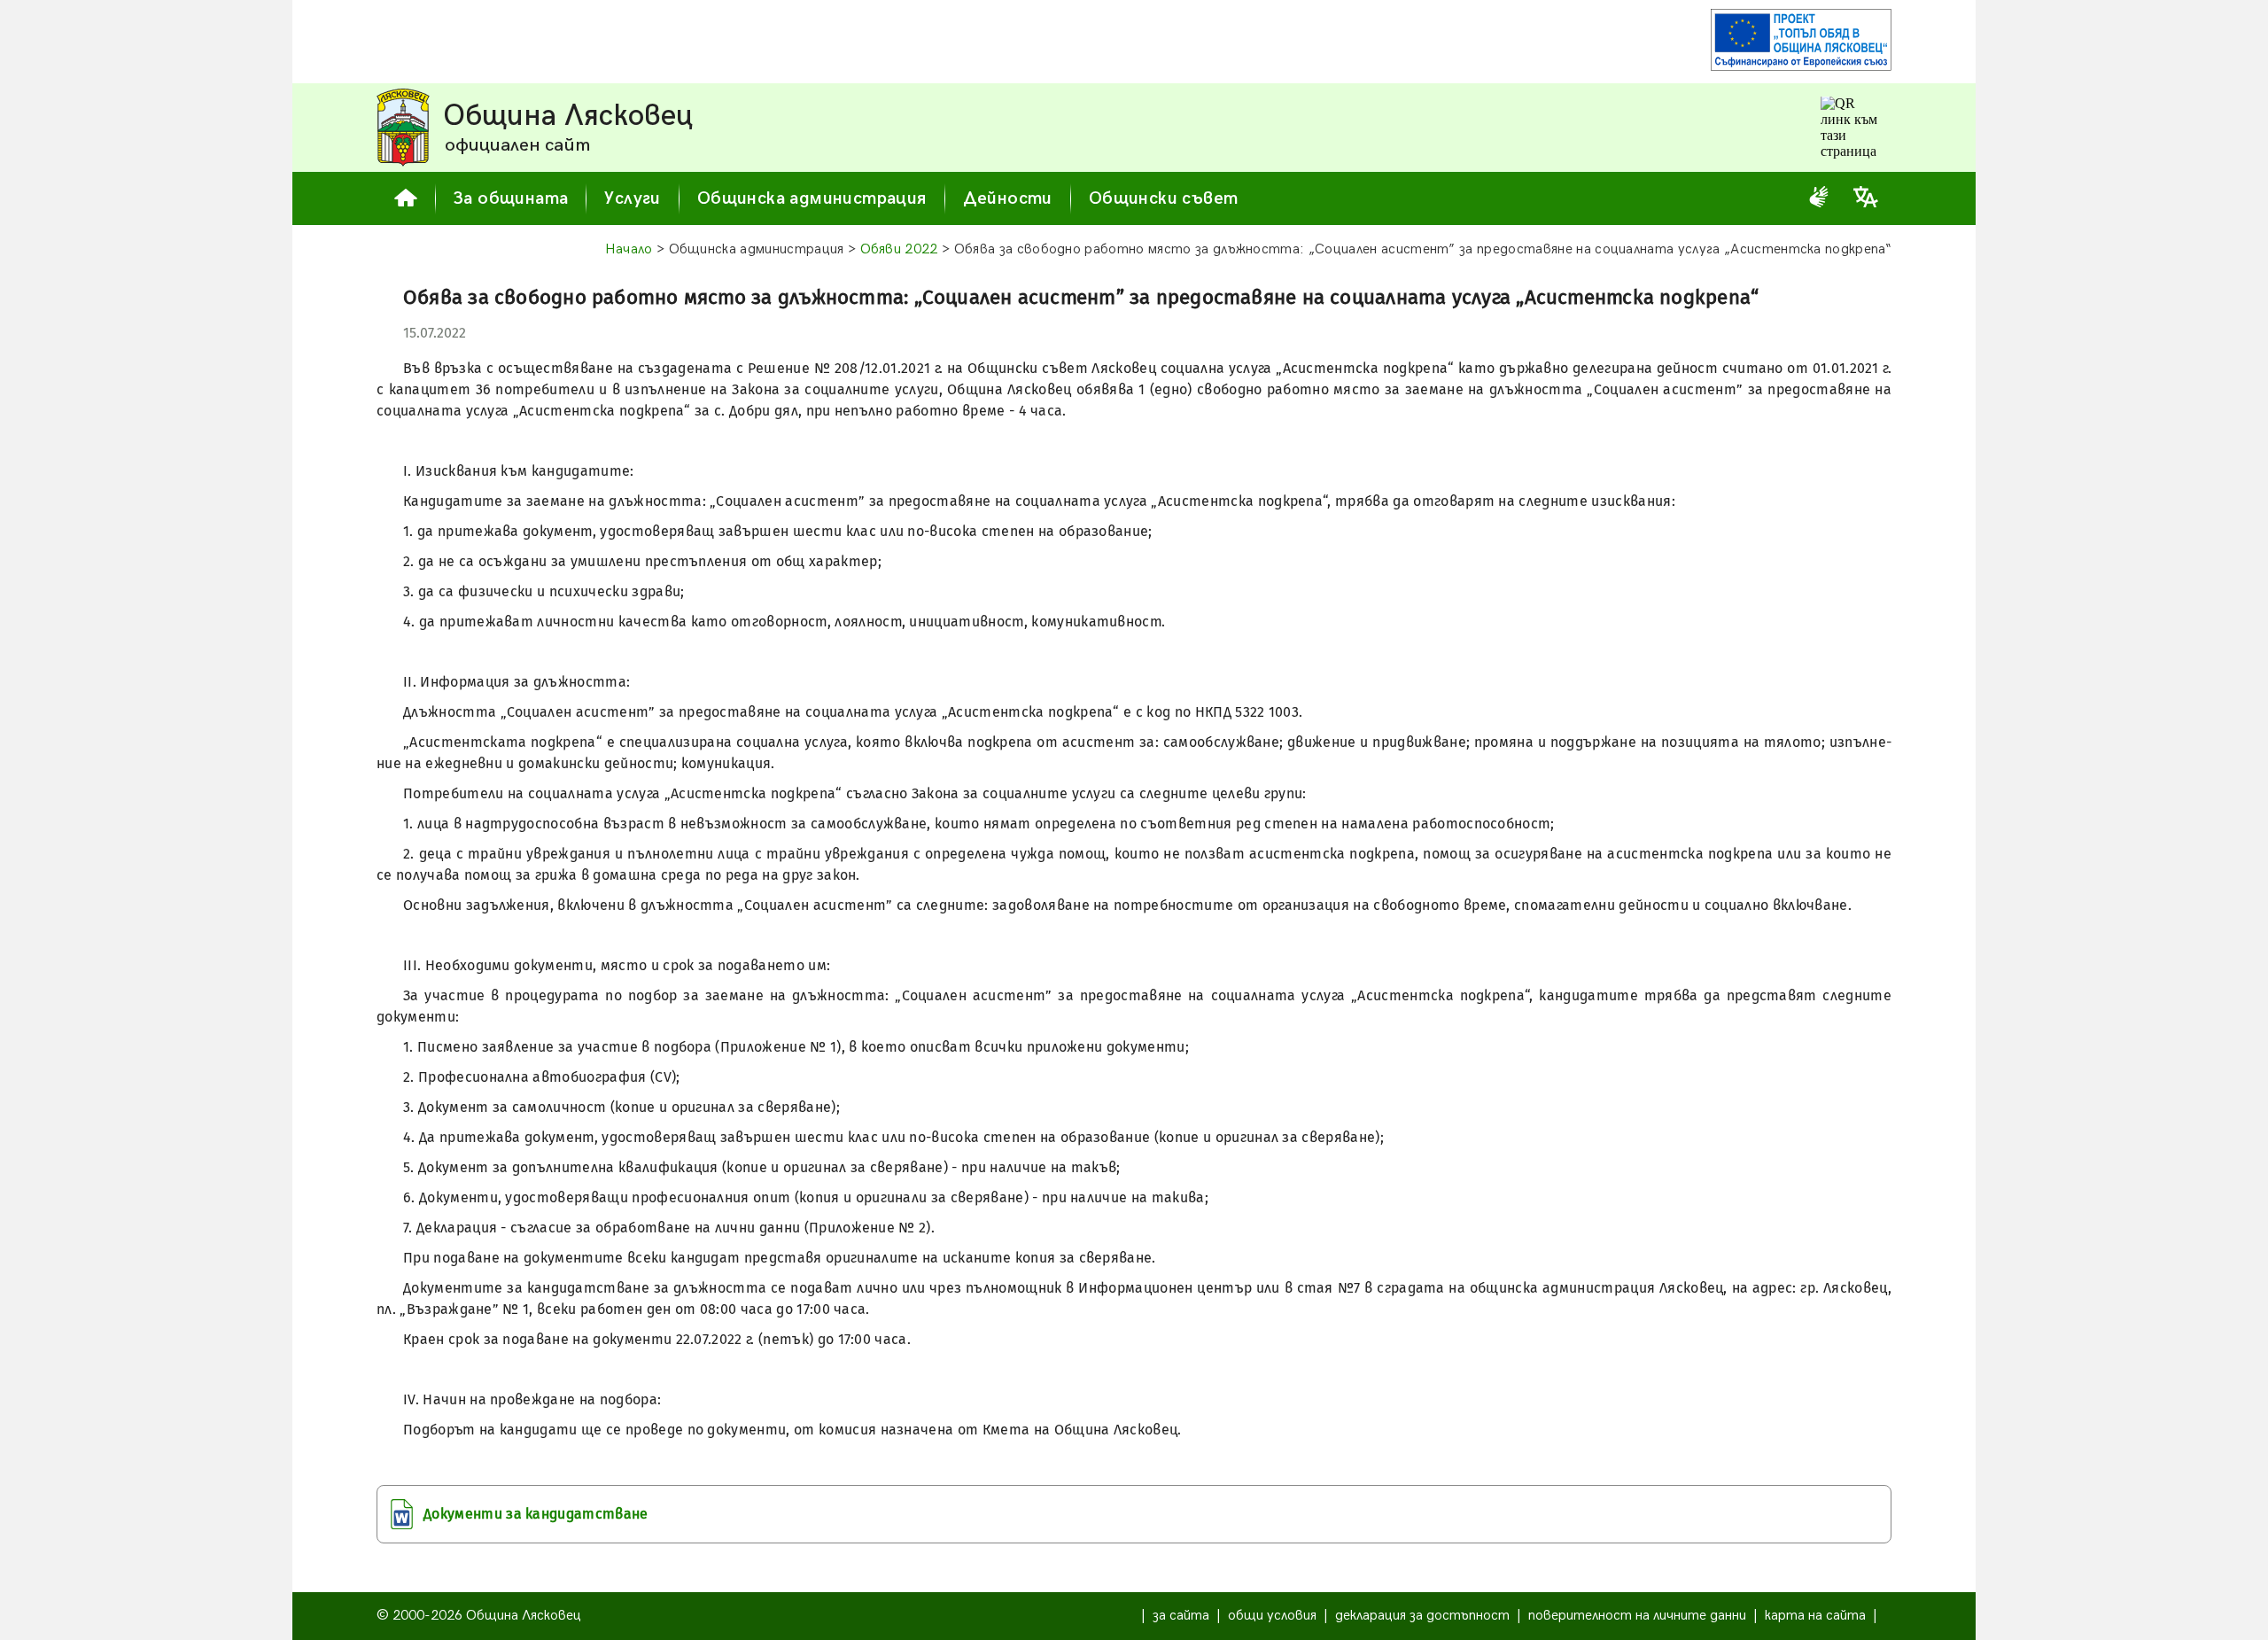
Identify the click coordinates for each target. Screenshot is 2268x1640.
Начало (629, 249)
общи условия (1272, 1616)
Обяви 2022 (899, 249)
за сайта (1181, 1616)
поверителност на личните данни (1637, 1616)
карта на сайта (1815, 1616)
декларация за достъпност (1422, 1616)
